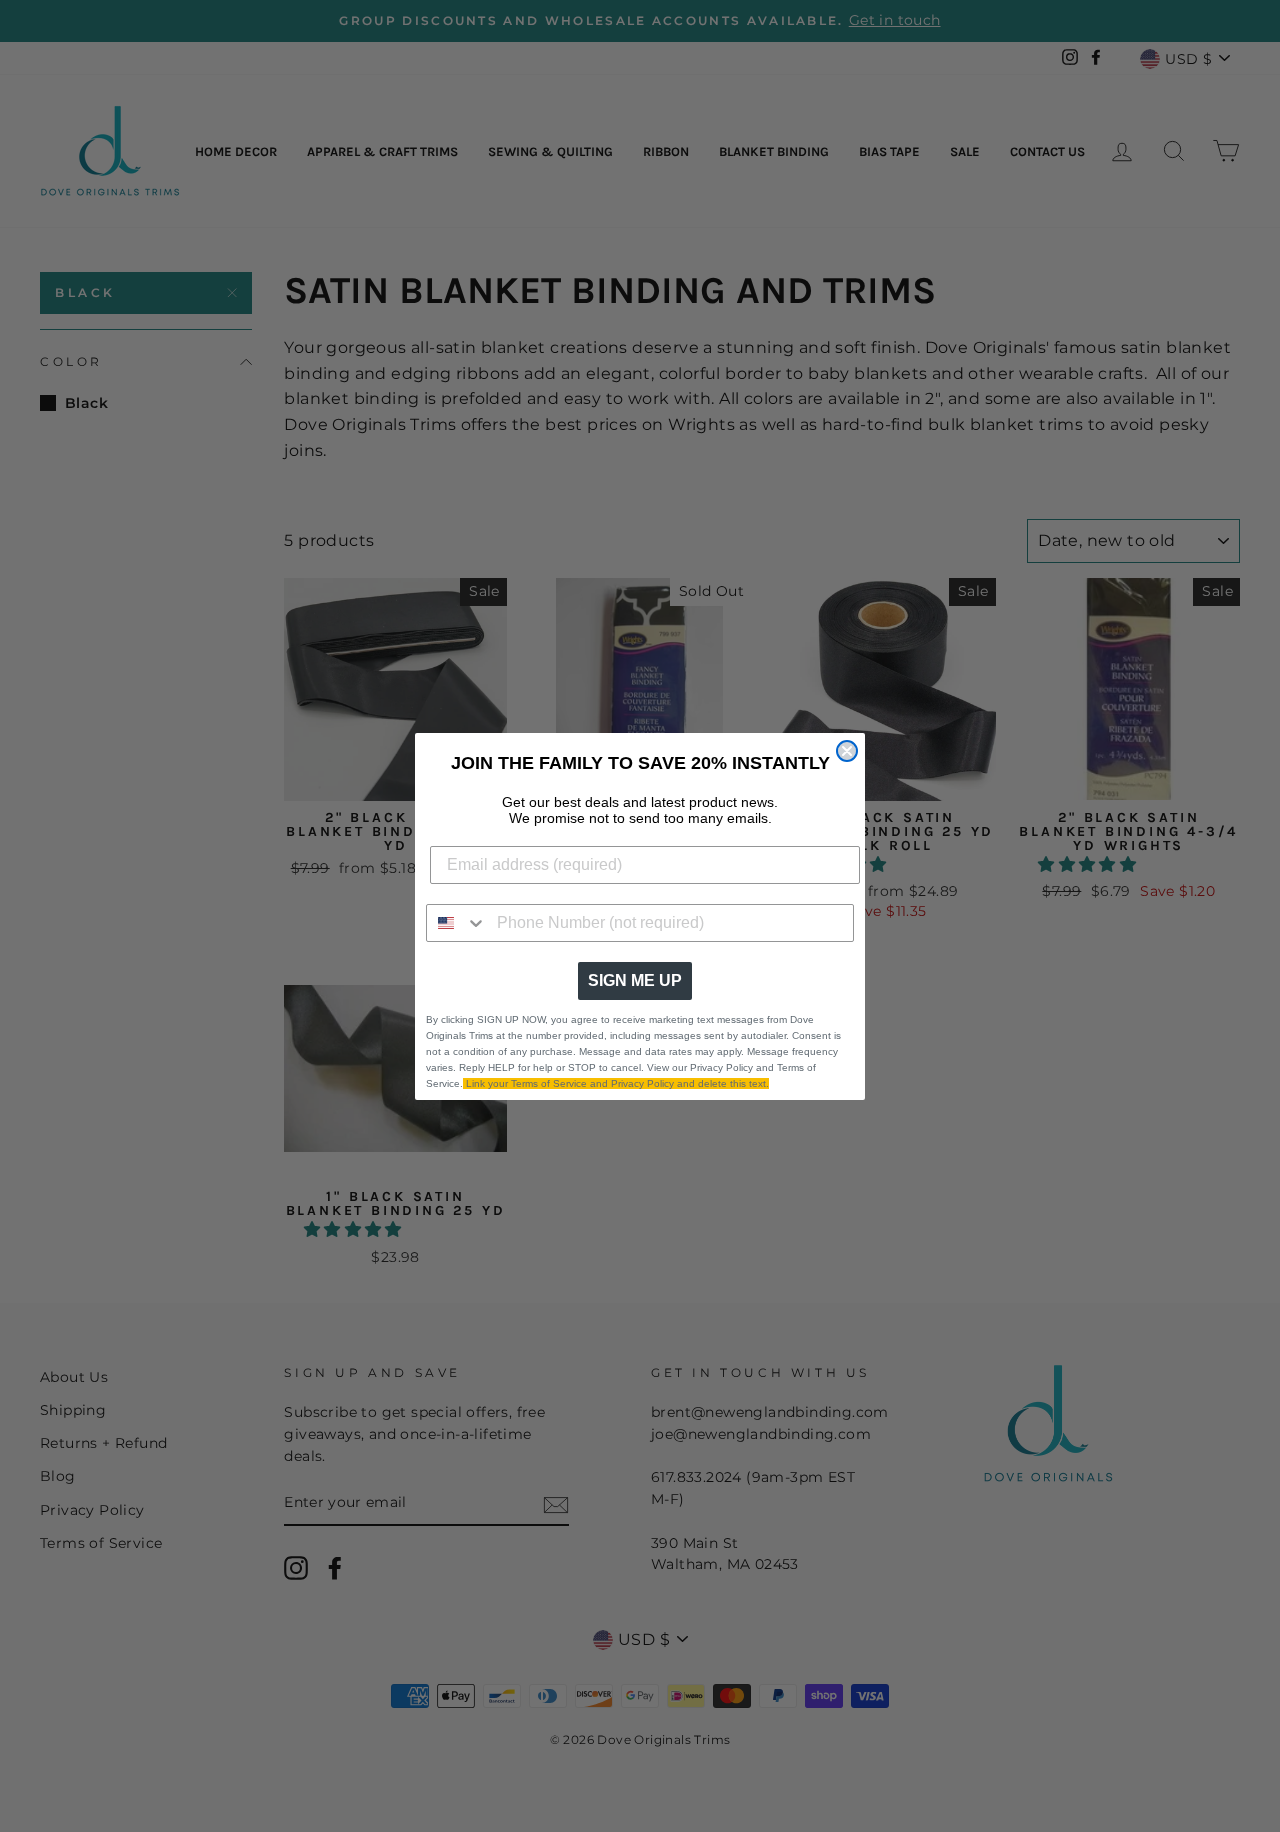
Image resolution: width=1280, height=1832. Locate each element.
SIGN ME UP (635, 980)
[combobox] (457, 923)
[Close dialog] (847, 751)
